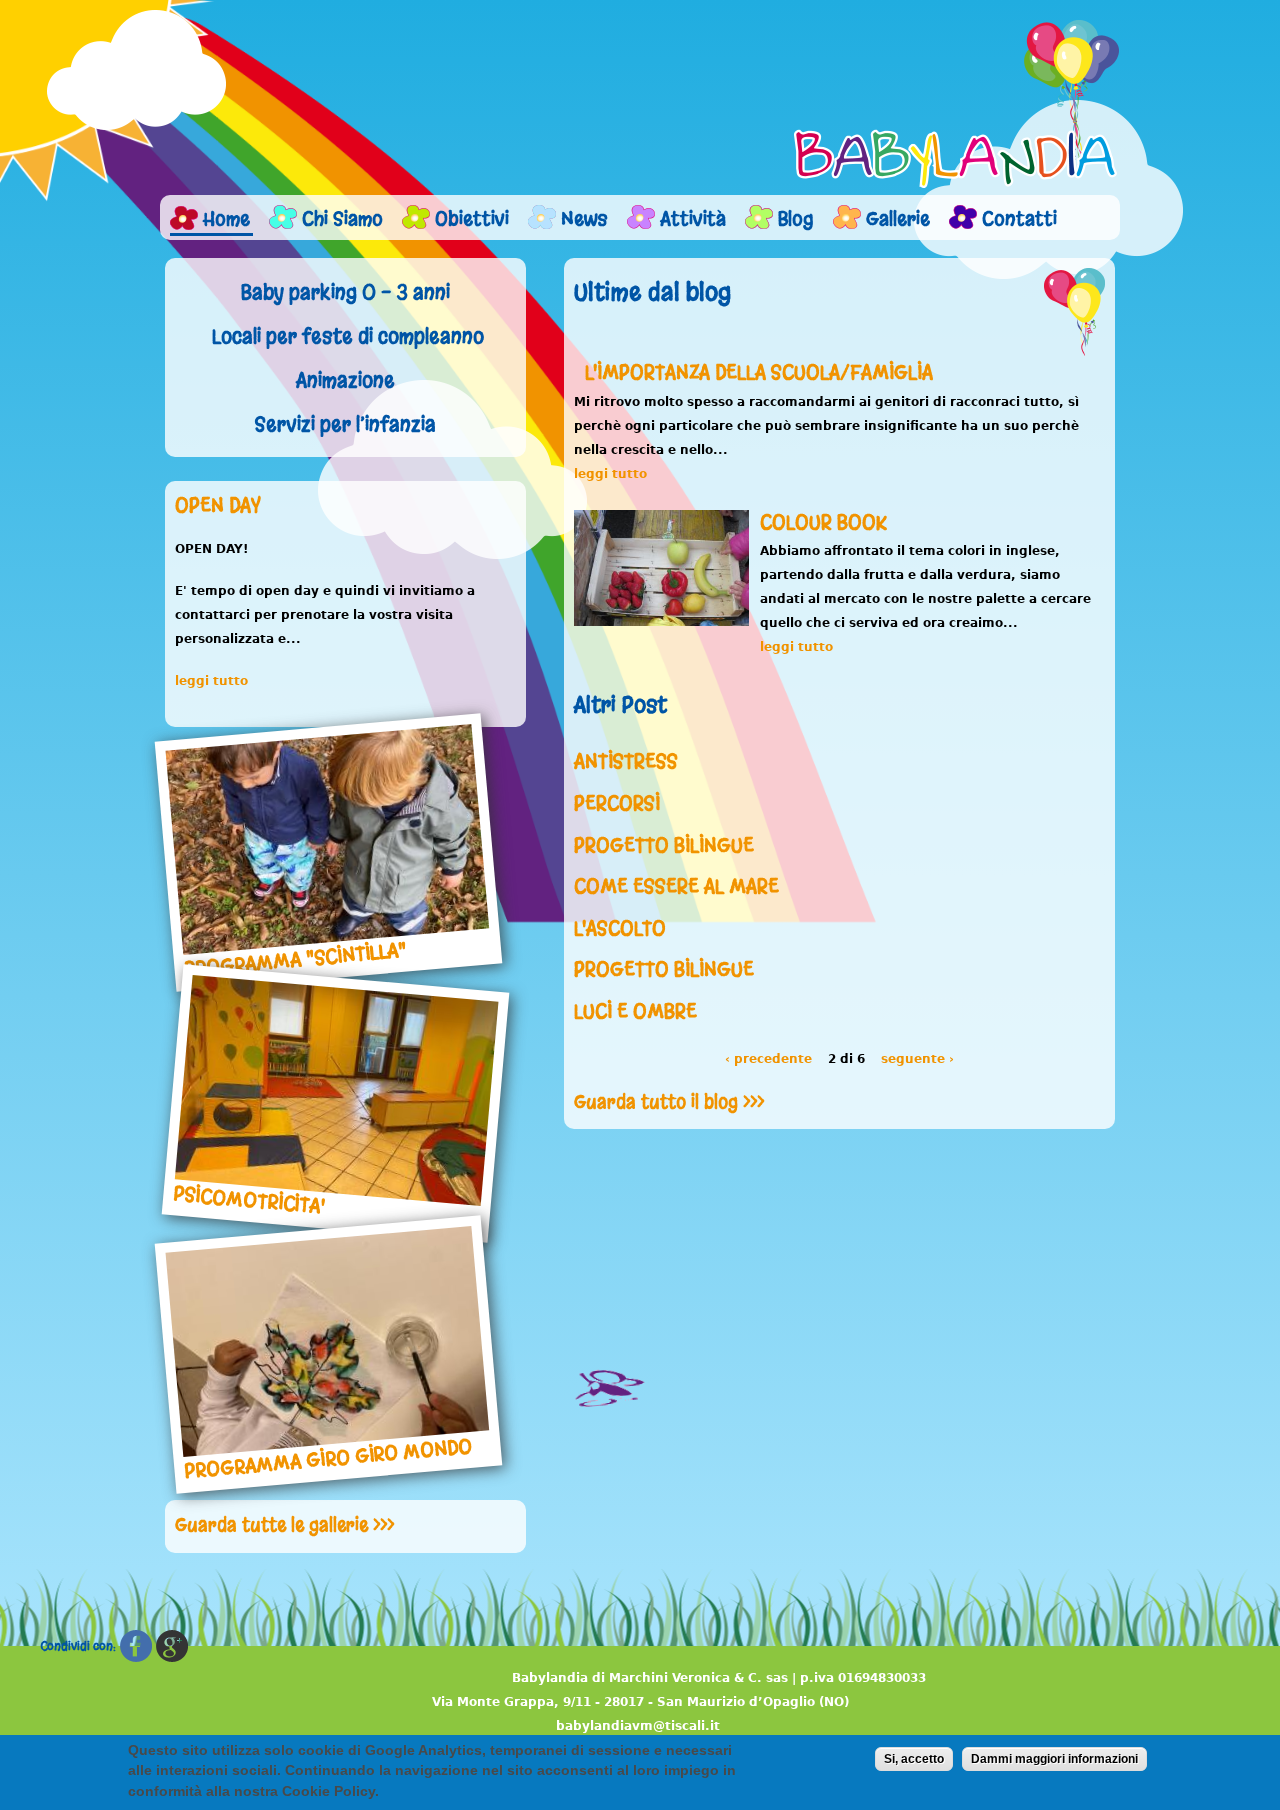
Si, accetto (914, 1759)
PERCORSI (617, 803)
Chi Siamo (342, 218)
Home (226, 218)
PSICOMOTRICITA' (250, 1200)
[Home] (957, 104)
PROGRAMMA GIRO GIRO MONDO (328, 1458)
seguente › (917, 1059)
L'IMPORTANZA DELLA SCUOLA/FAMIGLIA (759, 372)
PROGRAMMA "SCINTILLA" (295, 959)
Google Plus (172, 1646)
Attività (693, 218)
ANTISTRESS (626, 761)
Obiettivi (472, 218)
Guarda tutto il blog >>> (669, 1102)
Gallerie (898, 218)
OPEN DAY (218, 505)
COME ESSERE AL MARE (676, 886)
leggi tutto (211, 681)
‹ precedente (768, 1059)
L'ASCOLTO (620, 928)
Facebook (136, 1646)
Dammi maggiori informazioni (1054, 1759)
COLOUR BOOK (823, 522)
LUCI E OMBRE (635, 1011)
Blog (796, 218)
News (584, 218)
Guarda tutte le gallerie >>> (284, 1525)
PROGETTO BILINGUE (664, 845)
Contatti (1019, 218)
